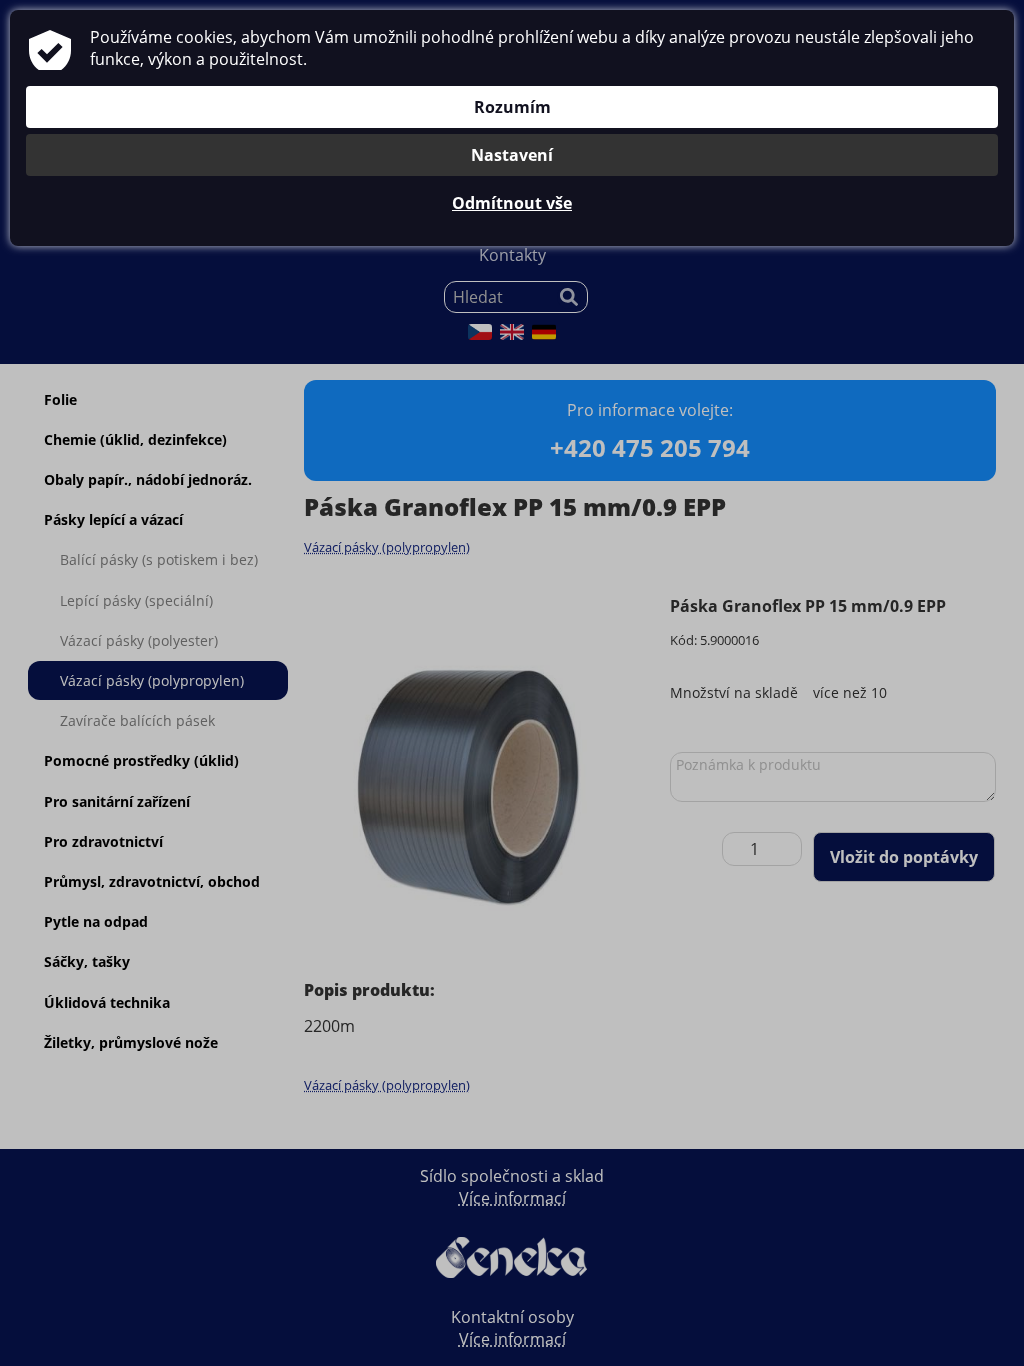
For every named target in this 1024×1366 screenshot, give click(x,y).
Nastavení (512, 155)
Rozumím (512, 107)
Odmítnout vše (512, 203)
